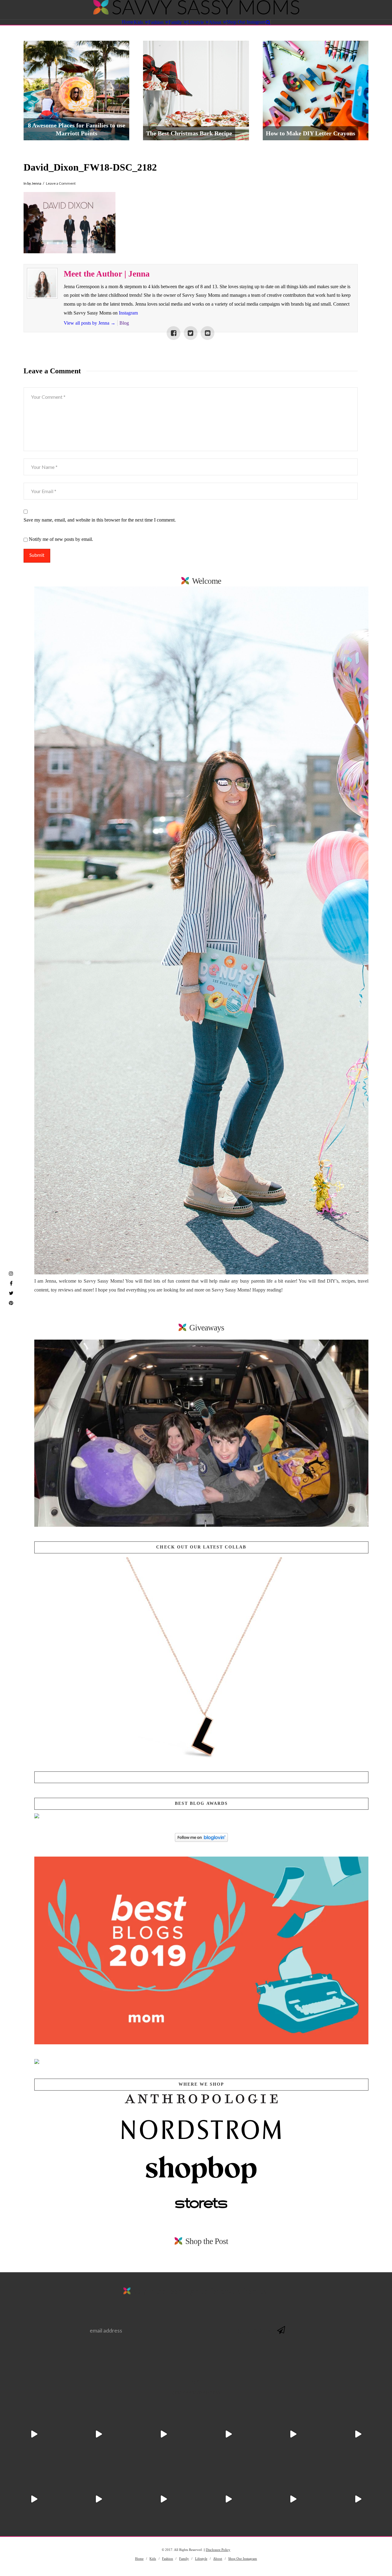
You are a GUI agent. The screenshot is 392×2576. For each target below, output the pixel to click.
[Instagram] (11, 1273)
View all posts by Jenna (90, 323)
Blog (124, 323)
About (218, 2559)
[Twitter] (11, 1293)
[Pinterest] (11, 1303)
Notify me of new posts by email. (61, 539)
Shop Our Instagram (243, 2559)
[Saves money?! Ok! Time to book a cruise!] (99, 2434)
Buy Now (201, 1777)
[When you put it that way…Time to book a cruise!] (164, 2434)
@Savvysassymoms (196, 2392)
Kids (153, 2559)
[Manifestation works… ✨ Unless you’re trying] (358, 2434)
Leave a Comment (61, 183)
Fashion (168, 2559)
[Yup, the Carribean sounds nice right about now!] (99, 2499)
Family (184, 2559)
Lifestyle (201, 2559)
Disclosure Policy (218, 2550)
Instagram (128, 313)
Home (139, 2559)
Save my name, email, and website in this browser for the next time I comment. (100, 520)
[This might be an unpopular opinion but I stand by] (34, 2499)
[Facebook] (11, 1283)
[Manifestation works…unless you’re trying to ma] (293, 2499)
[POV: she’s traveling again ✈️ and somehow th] (34, 2434)
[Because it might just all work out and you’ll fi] (293, 2434)
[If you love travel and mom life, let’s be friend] (228, 2434)
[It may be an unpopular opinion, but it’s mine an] (228, 2499)
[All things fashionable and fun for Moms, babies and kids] (196, 10)
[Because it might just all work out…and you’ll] (164, 2499)
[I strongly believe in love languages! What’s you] (358, 2499)
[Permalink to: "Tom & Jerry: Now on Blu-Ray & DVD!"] (201, 1433)
